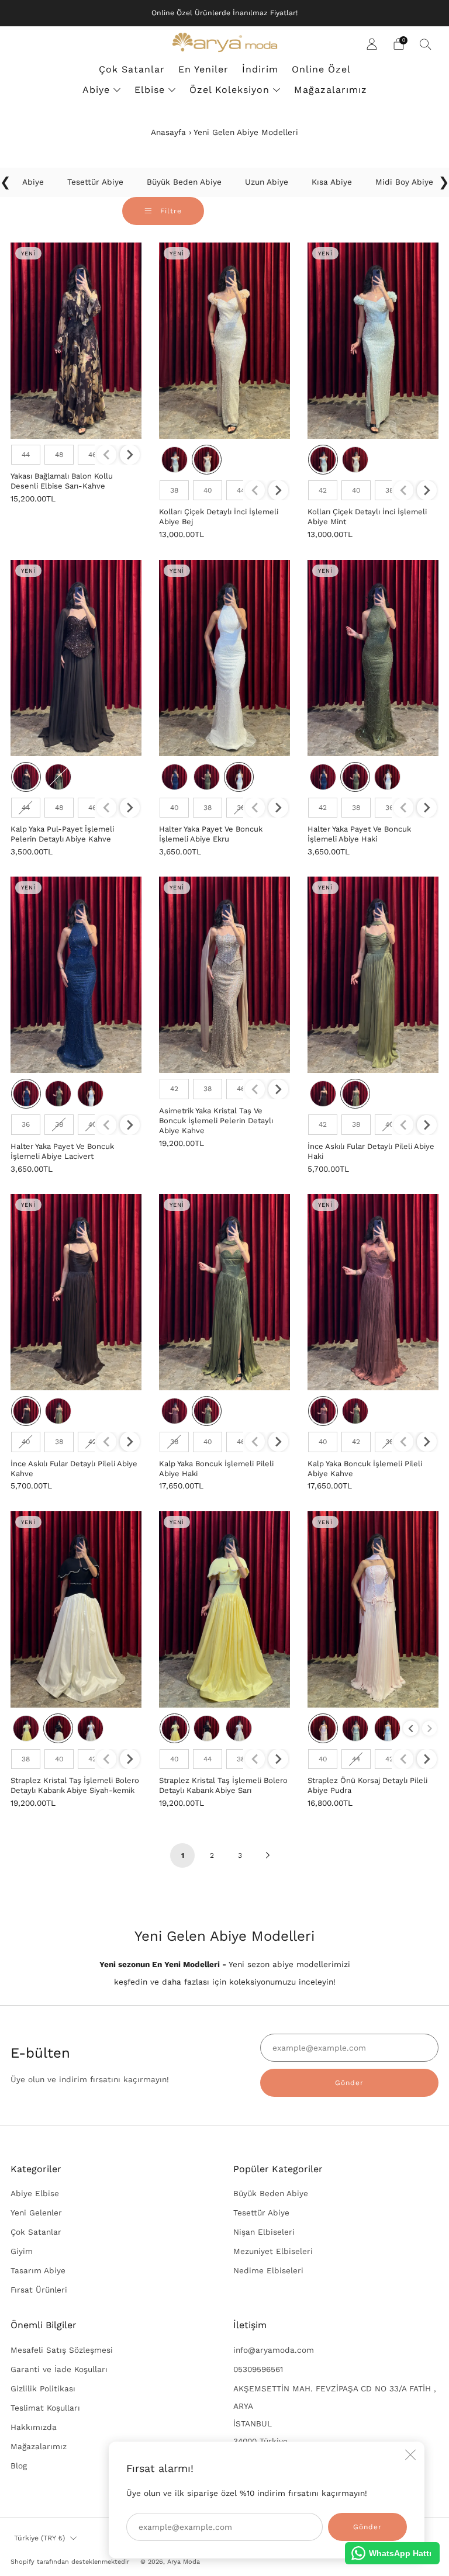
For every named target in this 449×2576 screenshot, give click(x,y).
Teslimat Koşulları (45, 2408)
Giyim (22, 2251)
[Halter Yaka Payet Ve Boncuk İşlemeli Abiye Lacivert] (76, 975)
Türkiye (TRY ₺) (39, 2538)
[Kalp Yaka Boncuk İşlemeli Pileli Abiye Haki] (224, 1292)
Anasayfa (168, 132)
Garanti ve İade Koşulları (59, 2369)
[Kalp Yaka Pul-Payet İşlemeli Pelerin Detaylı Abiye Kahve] (76, 658)
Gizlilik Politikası (43, 2388)
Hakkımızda (34, 2427)
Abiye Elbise (35, 2193)
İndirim (260, 69)
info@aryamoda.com (274, 2350)
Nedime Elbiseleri (268, 2270)
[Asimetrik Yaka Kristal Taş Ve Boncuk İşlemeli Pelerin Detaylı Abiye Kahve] (224, 975)
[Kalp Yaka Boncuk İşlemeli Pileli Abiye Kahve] (373, 1292)
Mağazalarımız (331, 90)
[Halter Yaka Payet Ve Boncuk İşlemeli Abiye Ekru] (224, 658)
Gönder (349, 2083)
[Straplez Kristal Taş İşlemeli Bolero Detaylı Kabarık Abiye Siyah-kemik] (76, 1609)
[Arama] (426, 44)
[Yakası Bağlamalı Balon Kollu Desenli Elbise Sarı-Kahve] (76, 341)
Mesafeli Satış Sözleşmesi (62, 2350)
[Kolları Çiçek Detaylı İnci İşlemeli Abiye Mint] (373, 341)
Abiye (96, 90)
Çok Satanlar (132, 69)
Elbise (150, 90)
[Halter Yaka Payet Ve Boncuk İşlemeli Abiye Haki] (373, 658)
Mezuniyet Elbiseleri (273, 2251)
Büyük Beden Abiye (271, 2193)
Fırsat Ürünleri (39, 2290)
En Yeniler (203, 69)
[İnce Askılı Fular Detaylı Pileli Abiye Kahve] (76, 1292)
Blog (19, 2466)
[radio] (26, 455)
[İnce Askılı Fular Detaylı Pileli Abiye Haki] (373, 975)
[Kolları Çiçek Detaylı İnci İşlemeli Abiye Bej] (224, 341)
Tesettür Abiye (261, 2213)
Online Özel (321, 69)
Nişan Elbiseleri (264, 2232)
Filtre (170, 211)
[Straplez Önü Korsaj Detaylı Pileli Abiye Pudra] (373, 1609)
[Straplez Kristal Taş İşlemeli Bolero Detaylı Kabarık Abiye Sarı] (224, 1609)
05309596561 (258, 2369)
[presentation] (130, 455)
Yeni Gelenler (36, 2213)
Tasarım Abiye (38, 2270)
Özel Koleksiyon (229, 90)
